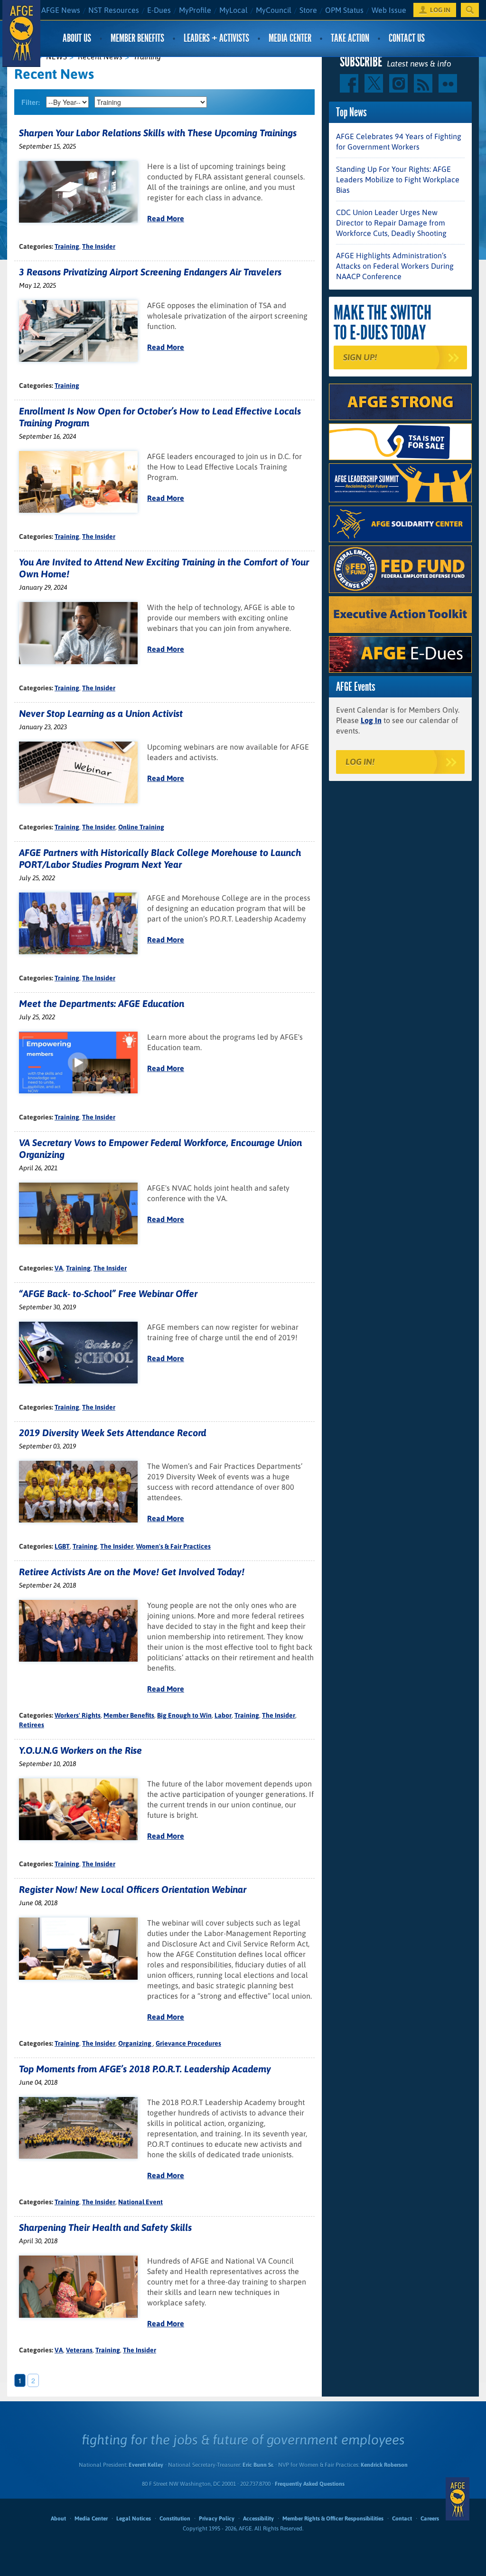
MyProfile (195, 10)
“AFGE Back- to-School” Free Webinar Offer (108, 1293)
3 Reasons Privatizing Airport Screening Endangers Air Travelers (150, 272)
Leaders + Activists (216, 38)
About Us (77, 38)
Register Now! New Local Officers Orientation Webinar (133, 1889)
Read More (166, 218)
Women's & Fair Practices (173, 1546)
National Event (140, 2202)
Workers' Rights (78, 1715)
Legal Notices (134, 2519)
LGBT (62, 1546)
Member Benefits (137, 38)
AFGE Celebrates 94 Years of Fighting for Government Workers (399, 141)
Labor (223, 1715)
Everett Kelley (146, 2465)
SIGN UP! (360, 357)
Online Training (141, 827)
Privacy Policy (217, 2519)
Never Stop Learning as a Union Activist (101, 713)
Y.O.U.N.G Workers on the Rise (80, 1750)
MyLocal (234, 10)
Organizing (136, 2043)
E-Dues (159, 10)
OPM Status (344, 10)
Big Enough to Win (184, 1715)
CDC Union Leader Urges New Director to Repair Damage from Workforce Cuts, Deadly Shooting (391, 223)
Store (308, 10)
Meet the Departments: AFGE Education (102, 1003)
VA (59, 1268)
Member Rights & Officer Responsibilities (333, 2519)
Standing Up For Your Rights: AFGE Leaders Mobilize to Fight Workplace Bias (398, 179)
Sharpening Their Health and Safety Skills (105, 2227)
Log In (371, 720)
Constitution (175, 2519)
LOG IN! (360, 762)
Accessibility (258, 2519)
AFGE (458, 2499)
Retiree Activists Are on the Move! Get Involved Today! (132, 1572)
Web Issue (389, 10)
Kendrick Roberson (384, 2465)
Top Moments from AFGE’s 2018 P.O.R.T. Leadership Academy (145, 2069)
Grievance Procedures (188, 2043)
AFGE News (61, 10)
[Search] (470, 10)
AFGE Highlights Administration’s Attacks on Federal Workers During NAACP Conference (395, 266)
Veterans (79, 2350)
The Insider (99, 246)
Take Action (350, 38)
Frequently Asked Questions (310, 2484)
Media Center (290, 38)
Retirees (32, 1725)
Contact (402, 2519)
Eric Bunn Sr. (258, 2465)
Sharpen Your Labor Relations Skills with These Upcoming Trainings (158, 133)
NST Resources (114, 10)
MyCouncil (274, 10)
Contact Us (407, 38)
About (58, 2519)
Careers (430, 2519)
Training (67, 246)
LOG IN (440, 10)
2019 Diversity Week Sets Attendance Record (112, 1433)
